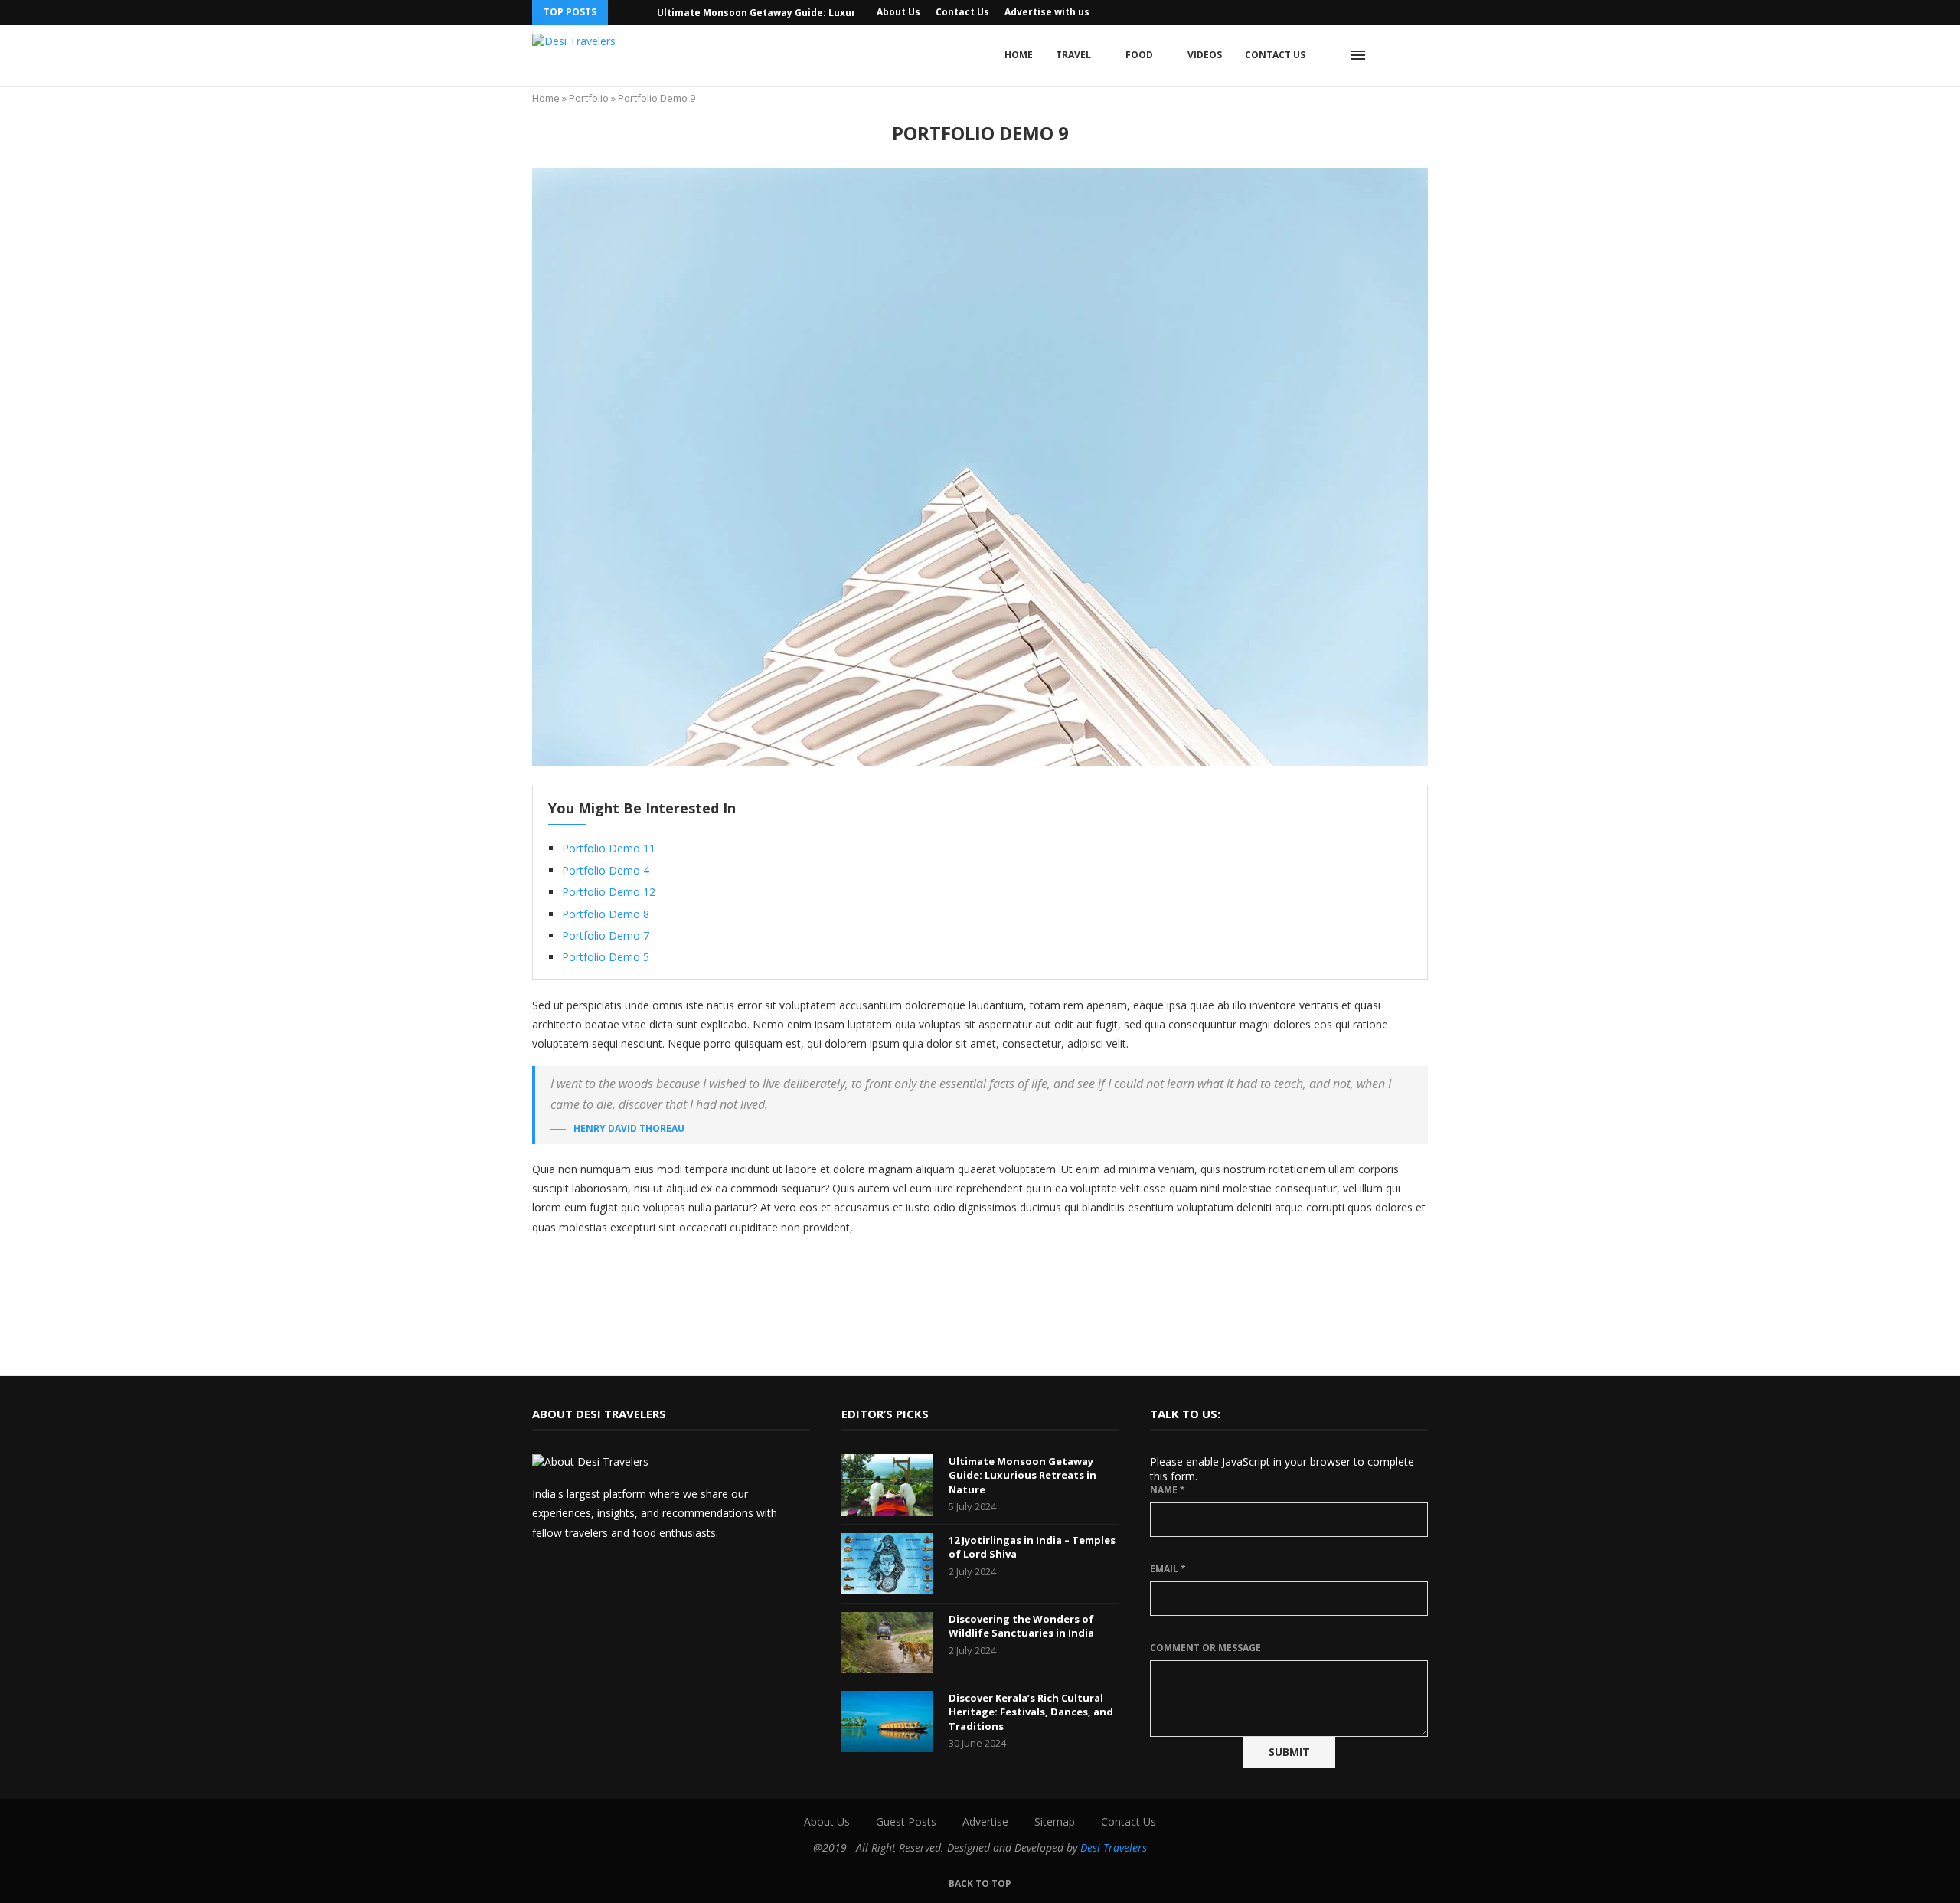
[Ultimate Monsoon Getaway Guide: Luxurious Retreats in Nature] (887, 1485)
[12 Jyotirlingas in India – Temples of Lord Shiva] (887, 1564)
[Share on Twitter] (977, 1285)
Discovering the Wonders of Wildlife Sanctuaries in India (1021, 1626)
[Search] (1393, 55)
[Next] (642, 12)
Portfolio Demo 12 (609, 892)
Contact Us (962, 12)
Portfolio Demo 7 (606, 935)
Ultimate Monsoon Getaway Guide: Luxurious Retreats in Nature (814, 13)
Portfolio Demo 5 (606, 957)
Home (1019, 55)
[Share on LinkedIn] (1009, 1285)
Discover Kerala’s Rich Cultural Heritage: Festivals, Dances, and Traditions (1031, 1712)
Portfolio (589, 98)
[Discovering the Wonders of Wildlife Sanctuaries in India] (887, 1643)
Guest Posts (906, 1821)
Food (1139, 55)
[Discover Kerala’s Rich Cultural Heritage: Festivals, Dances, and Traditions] (887, 1722)
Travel (1073, 55)
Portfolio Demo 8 (606, 914)
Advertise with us (1047, 12)
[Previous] (622, 12)
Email (1168, 1569)
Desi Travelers (1114, 1847)
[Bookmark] (1420, 55)
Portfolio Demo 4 (606, 870)
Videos (1205, 55)
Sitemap (1055, 1821)
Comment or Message (1205, 1648)
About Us (898, 12)
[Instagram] (1371, 12)
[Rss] (1424, 12)
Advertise (985, 1821)
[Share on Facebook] (960, 1285)
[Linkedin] (1406, 12)
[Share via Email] (1025, 1285)
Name (1168, 1490)
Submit (1289, 1752)
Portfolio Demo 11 (609, 848)
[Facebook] (1354, 12)
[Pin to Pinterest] (993, 1285)
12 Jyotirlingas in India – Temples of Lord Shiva (1032, 1547)
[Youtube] (1389, 12)
